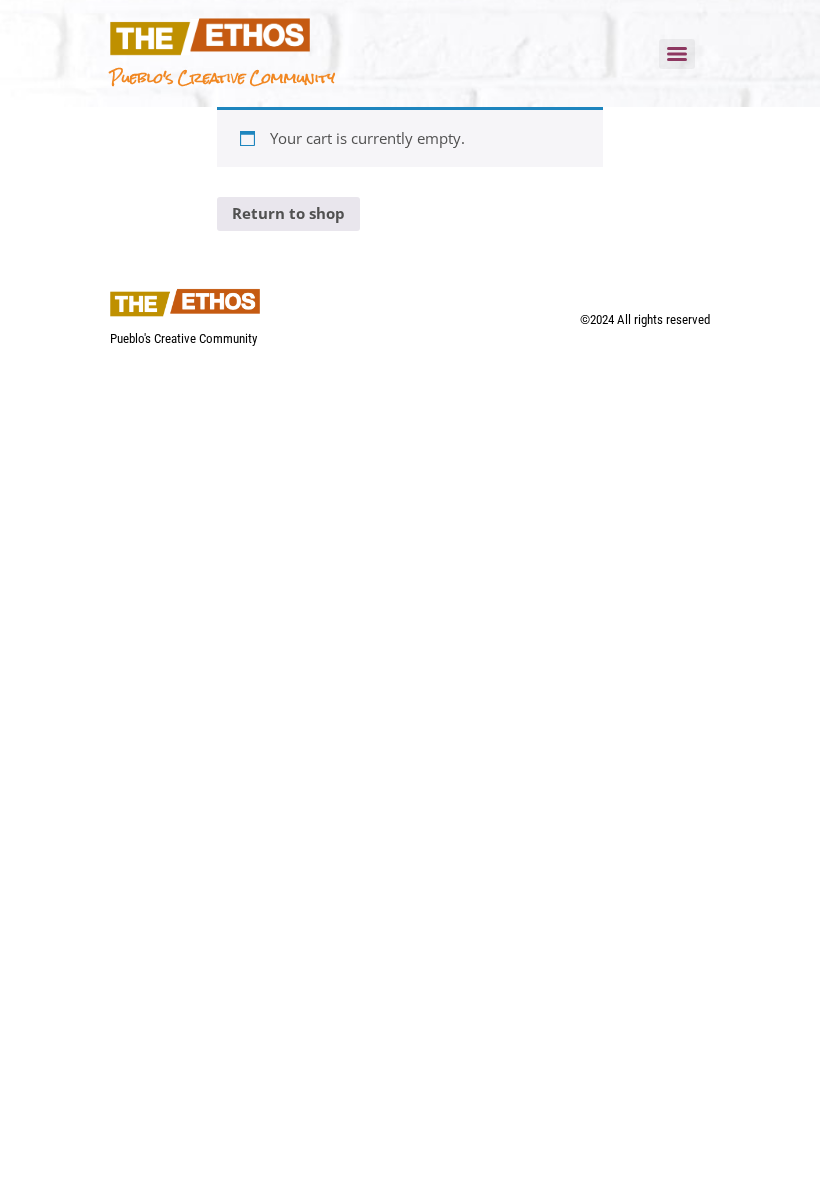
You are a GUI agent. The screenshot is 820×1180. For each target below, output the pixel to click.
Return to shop (288, 213)
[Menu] (677, 54)
